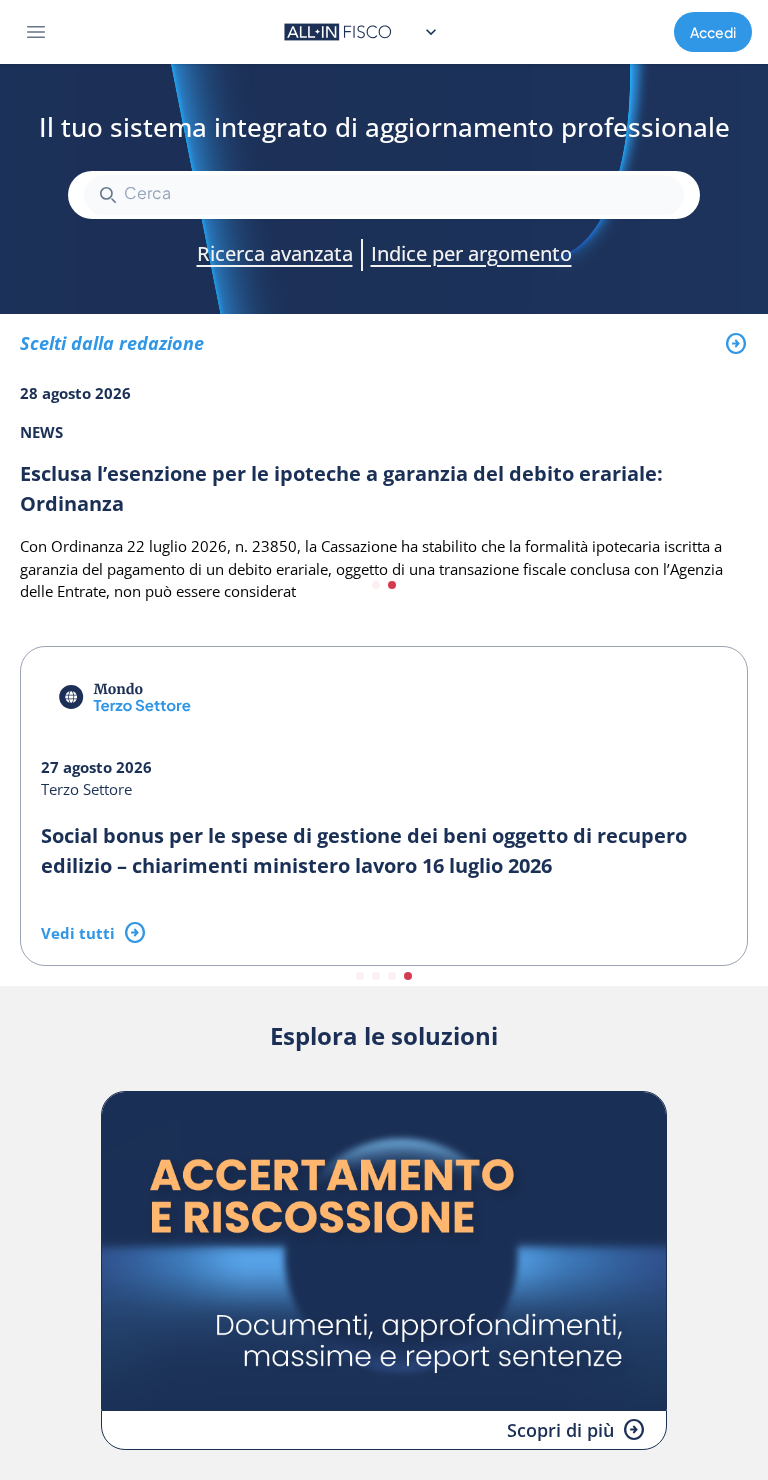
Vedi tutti (78, 933)
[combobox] (384, 195)
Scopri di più (560, 1430)
